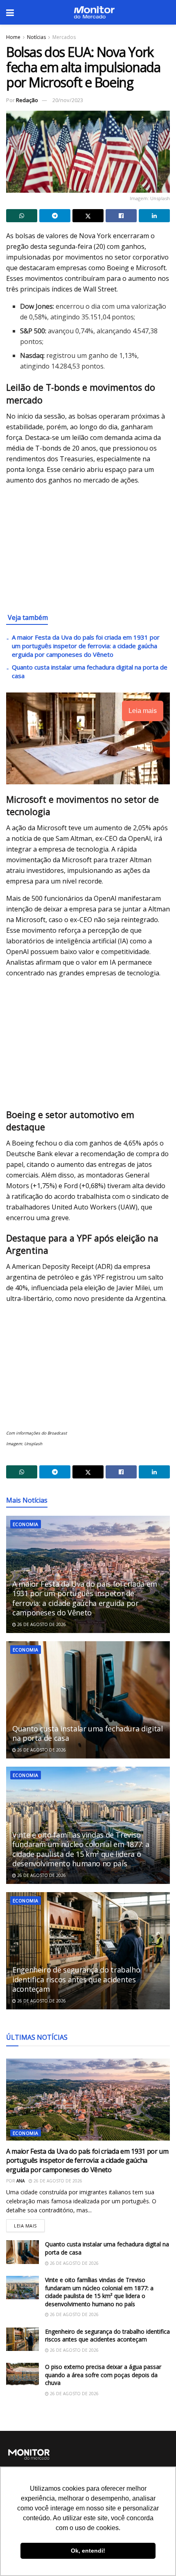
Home (13, 37)
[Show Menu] (10, 12)
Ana (20, 2181)
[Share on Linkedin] (154, 216)
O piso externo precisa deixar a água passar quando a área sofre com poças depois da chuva (103, 2375)
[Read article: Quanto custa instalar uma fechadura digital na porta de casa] (88, 1700)
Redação (27, 100)
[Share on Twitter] (88, 216)
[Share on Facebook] (121, 216)
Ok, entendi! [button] (88, 2551)
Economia (26, 1524)
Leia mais (29, 2224)
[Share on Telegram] (55, 216)
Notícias (36, 37)
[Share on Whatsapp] (22, 216)
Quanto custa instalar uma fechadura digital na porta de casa (88, 1733)
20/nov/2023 (68, 100)
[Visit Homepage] (94, 12)
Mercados (64, 37)
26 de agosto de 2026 (41, 1624)
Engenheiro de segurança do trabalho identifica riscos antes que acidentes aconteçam (76, 1979)
